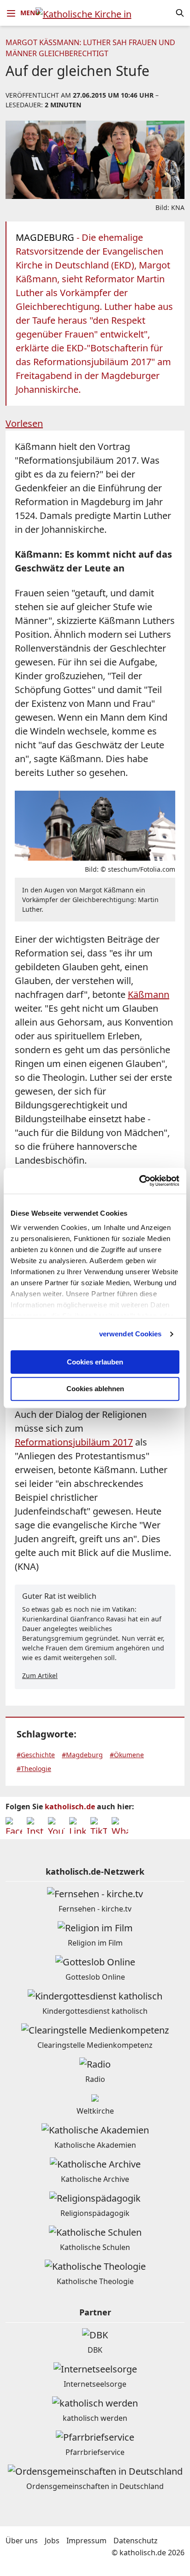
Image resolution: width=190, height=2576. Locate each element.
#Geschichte (36, 1755)
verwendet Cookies (131, 1334)
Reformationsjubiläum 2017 (74, 1442)
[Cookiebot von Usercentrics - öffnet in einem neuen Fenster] (139, 1181)
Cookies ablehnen (95, 1389)
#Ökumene (127, 1755)
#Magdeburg (82, 1755)
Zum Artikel (40, 1676)
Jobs (52, 2541)
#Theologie (34, 1769)
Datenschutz (136, 2541)
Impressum (86, 2541)
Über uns (22, 2541)
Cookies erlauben (95, 1362)
